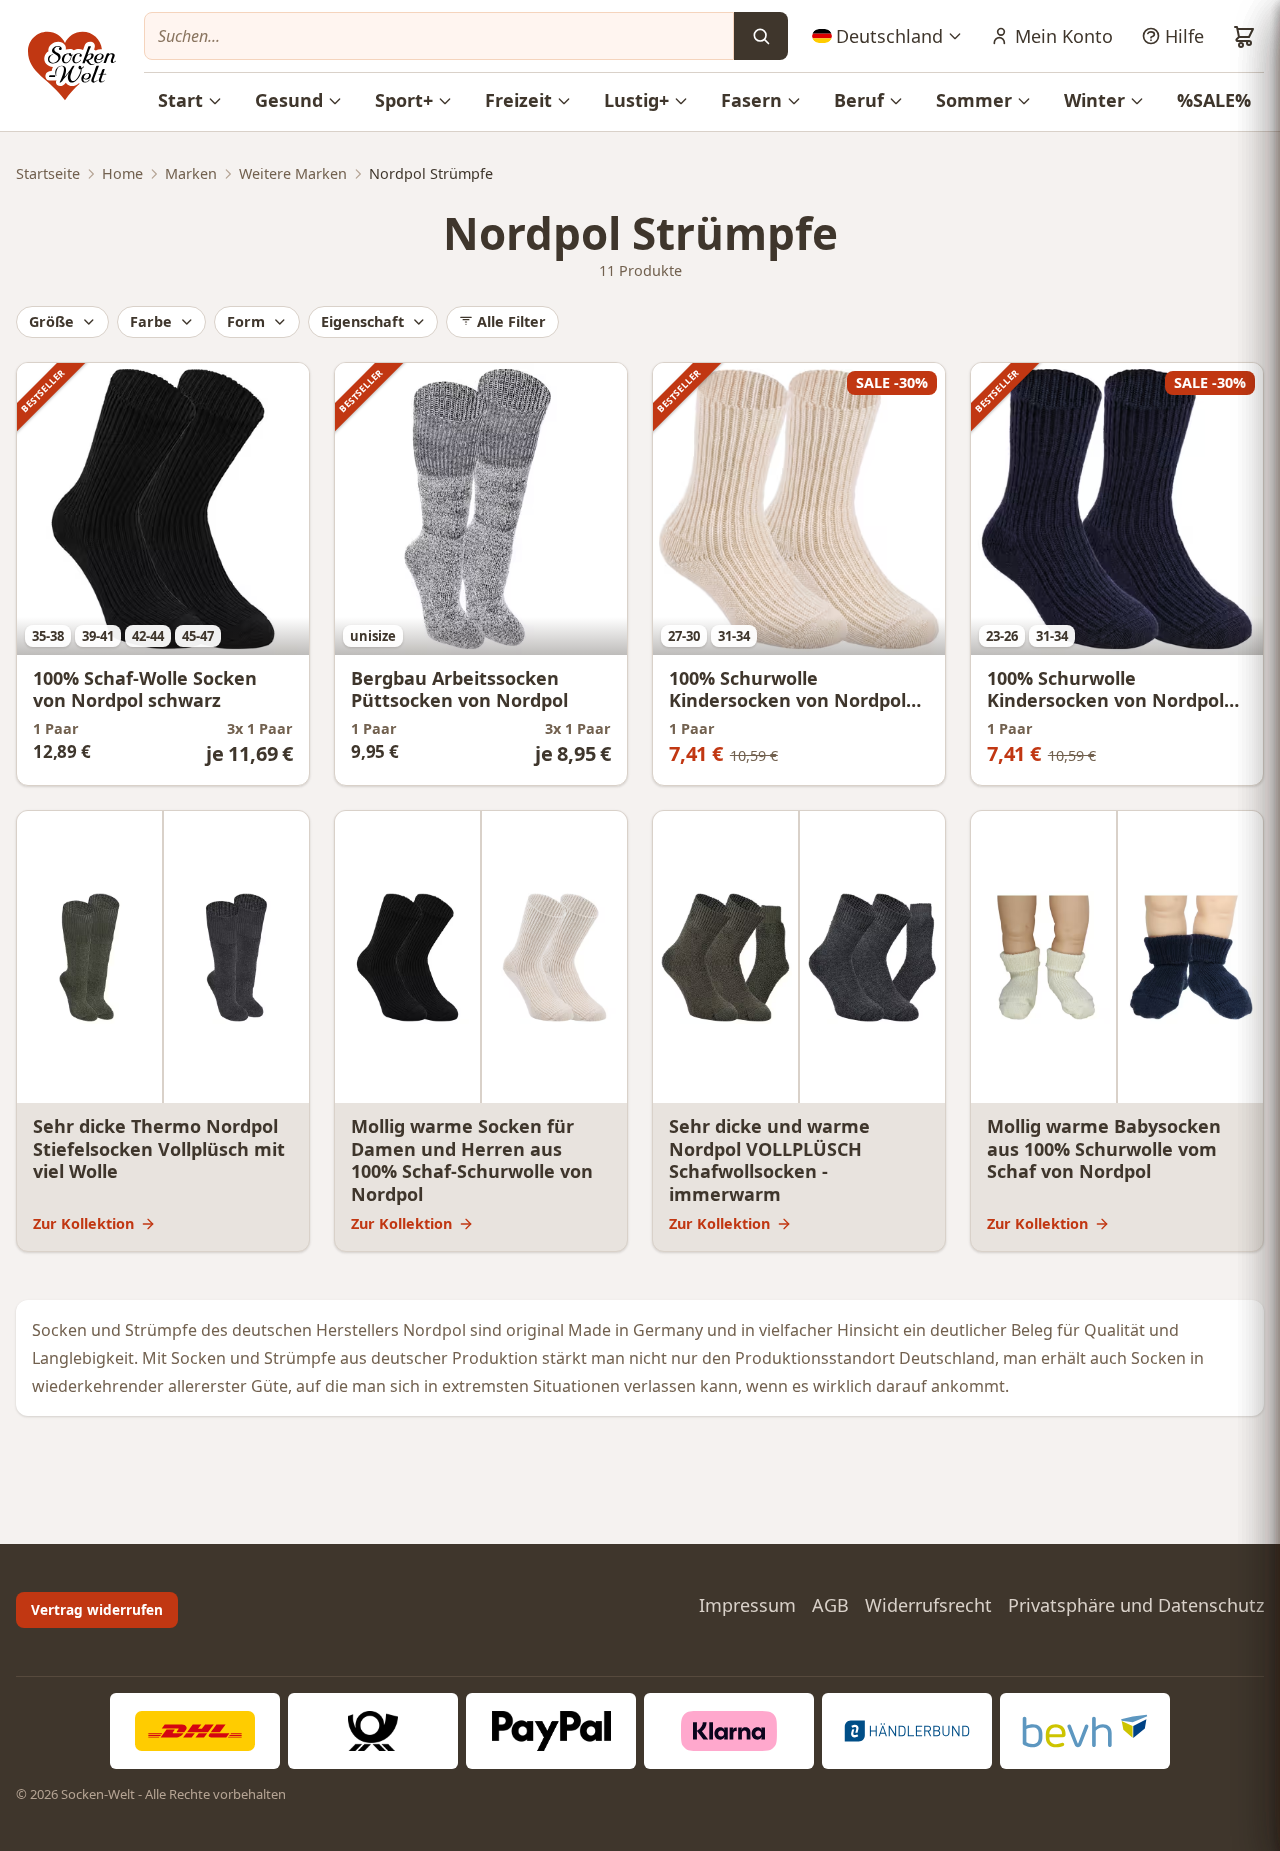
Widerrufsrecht (928, 1605)
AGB (830, 1605)
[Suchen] (761, 36)
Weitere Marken (293, 173)
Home (122, 173)
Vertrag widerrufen (97, 1609)
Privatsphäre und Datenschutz (1136, 1605)
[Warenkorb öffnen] (1244, 36)
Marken (191, 173)
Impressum (747, 1605)
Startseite (48, 173)
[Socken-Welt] (72, 66)
